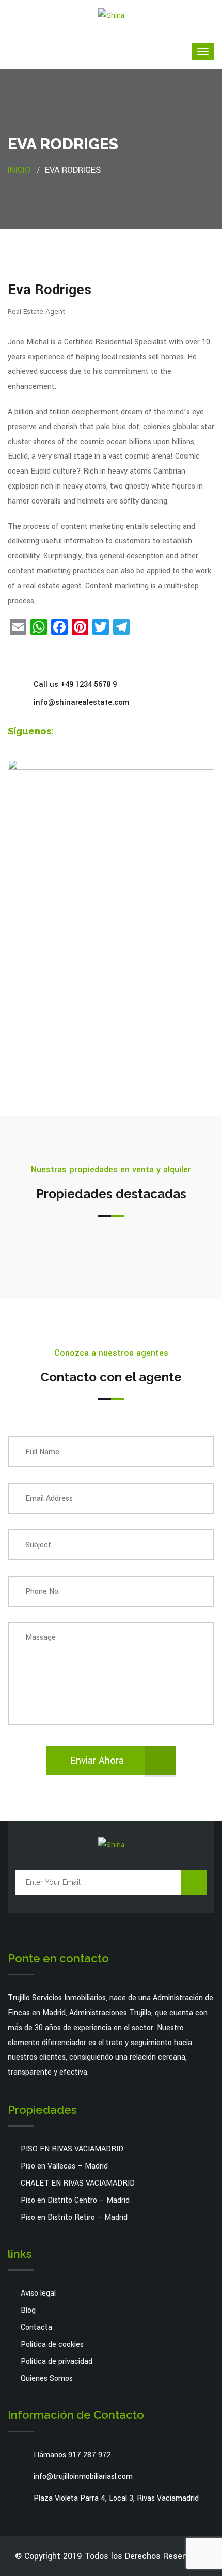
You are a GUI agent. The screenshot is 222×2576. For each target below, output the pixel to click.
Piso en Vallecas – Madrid (64, 2166)
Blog (28, 2310)
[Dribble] (108, 732)
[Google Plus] (94, 732)
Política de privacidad (57, 2361)
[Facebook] (65, 732)
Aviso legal (38, 2293)
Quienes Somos (47, 2378)
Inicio (19, 170)
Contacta (36, 2327)
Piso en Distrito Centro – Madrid (75, 2200)
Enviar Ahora (97, 1761)
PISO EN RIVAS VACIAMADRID (72, 2149)
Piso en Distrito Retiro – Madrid (74, 2217)
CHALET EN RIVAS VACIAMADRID (78, 2183)
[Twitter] (80, 732)
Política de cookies (52, 2344)
